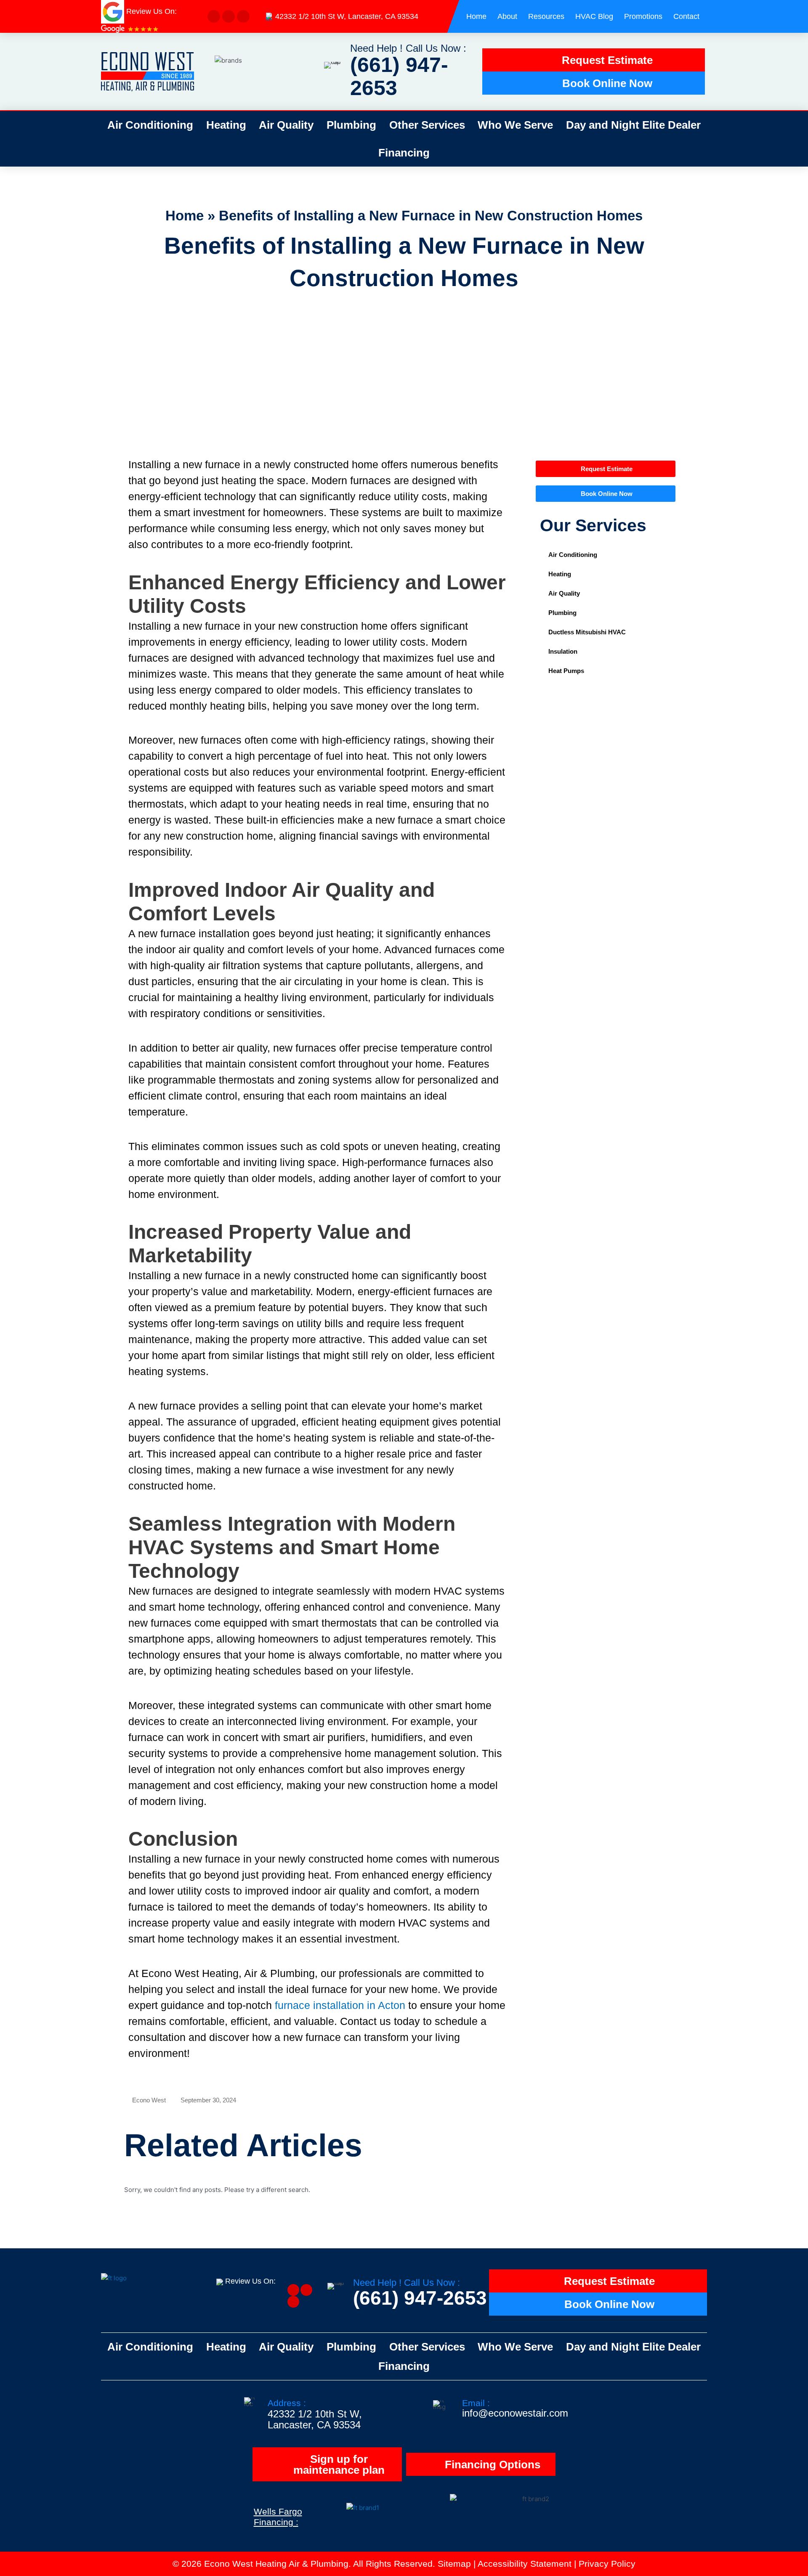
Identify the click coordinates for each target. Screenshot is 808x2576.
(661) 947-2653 (399, 76)
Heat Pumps (566, 671)
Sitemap (454, 2564)
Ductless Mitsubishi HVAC (587, 632)
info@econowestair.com (515, 2413)
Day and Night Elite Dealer (633, 125)
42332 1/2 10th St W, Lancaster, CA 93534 (347, 16)
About (507, 16)
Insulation (563, 651)
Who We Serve (515, 125)
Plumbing (351, 125)
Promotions (643, 16)
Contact (686, 16)
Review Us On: (251, 2281)
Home (476, 16)
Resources (546, 16)
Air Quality (286, 125)
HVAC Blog (594, 16)
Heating (226, 125)
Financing (404, 153)
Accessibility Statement (525, 2564)
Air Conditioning (150, 125)
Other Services (427, 125)
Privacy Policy (607, 2564)
